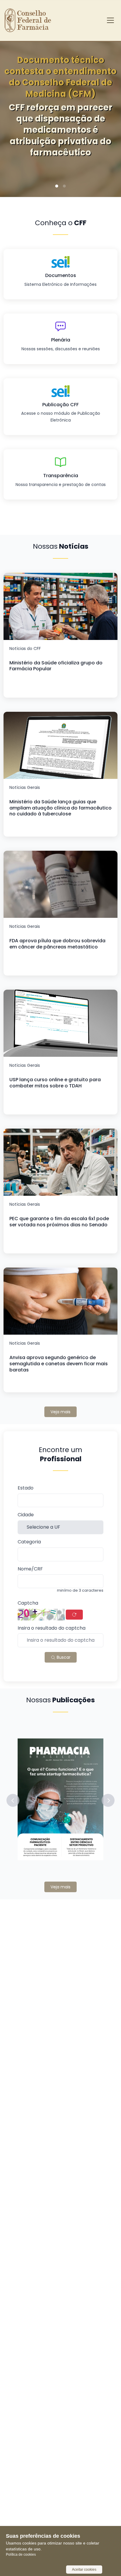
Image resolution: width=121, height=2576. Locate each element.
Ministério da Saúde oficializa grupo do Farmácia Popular (56, 666)
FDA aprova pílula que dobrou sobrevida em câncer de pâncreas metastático (57, 944)
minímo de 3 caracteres (80, 1590)
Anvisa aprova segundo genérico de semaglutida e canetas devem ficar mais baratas (59, 1364)
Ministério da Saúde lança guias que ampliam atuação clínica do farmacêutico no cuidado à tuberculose (60, 808)
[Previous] (14, 112)
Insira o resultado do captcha (52, 1628)
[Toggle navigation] (110, 20)
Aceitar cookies (84, 2570)
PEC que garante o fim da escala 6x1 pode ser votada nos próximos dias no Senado (59, 1222)
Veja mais (60, 1412)
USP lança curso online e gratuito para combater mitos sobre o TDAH (55, 1083)
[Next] (107, 112)
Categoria (29, 1542)
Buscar (63, 1657)
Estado (26, 1488)
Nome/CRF (30, 1569)
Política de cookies (21, 2555)
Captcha (28, 1603)
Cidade (26, 1515)
